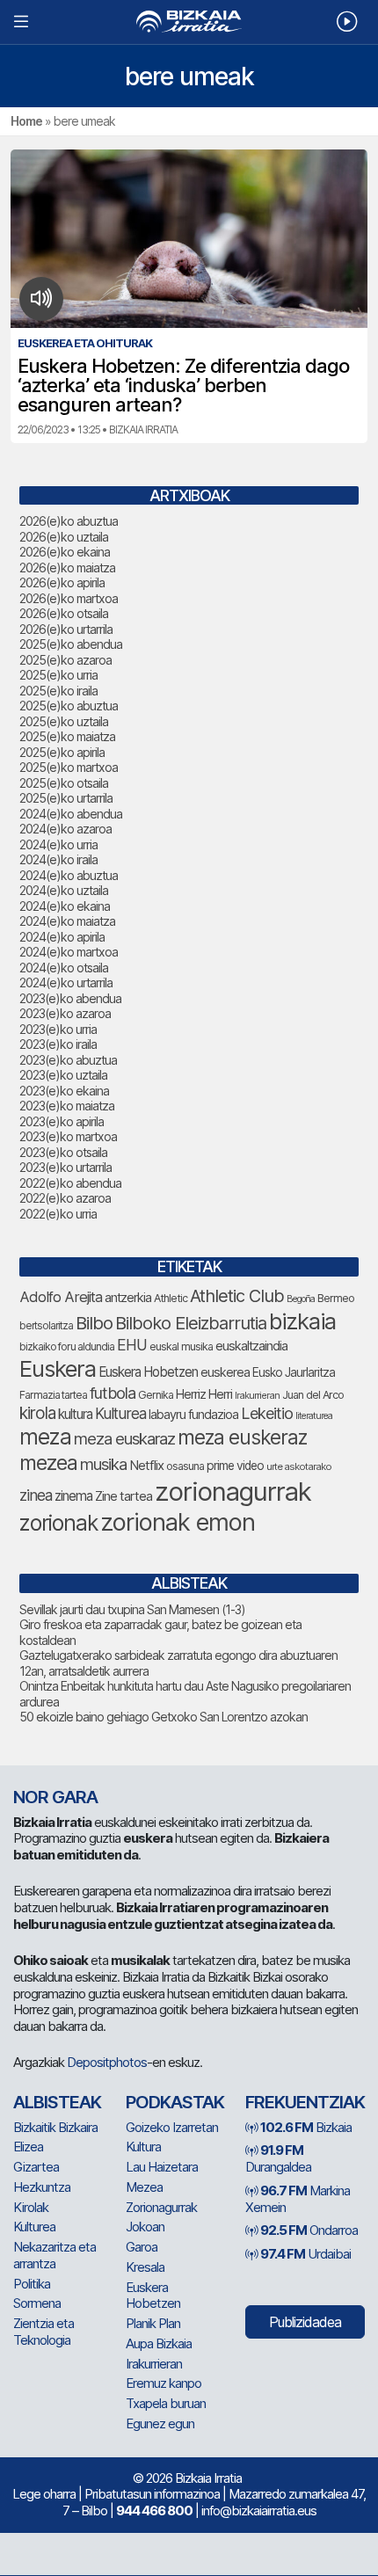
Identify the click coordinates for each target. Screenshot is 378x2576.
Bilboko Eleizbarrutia (191, 1323)
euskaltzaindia (251, 1346)
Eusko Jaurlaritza (294, 1372)
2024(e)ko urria (58, 844)
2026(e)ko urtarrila (66, 629)
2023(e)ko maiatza (67, 1106)
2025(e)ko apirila (62, 752)
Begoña (301, 1299)
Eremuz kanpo (164, 2383)
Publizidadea (305, 2322)
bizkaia (302, 1321)
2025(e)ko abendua (71, 644)
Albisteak (57, 2102)
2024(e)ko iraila (58, 859)
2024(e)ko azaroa (65, 829)
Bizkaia (306, 2127)
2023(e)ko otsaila (63, 1152)
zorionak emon (178, 1522)
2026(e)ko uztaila (64, 537)
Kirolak (31, 2207)
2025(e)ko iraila (58, 691)
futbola (113, 1393)
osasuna (185, 1466)
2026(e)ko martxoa (69, 598)
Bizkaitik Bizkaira (55, 2127)
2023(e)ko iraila (58, 1044)
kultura (75, 1414)
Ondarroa (309, 2230)
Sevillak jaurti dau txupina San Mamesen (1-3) (132, 1609)
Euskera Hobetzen (148, 1372)
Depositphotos (107, 2062)
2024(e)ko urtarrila (66, 982)
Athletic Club (237, 1296)
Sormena (37, 2303)
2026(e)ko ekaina (65, 552)
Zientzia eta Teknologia (44, 2332)
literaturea (314, 1416)
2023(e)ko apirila (62, 1121)
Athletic (171, 1298)
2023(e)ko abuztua (68, 1060)
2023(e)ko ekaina (64, 1091)
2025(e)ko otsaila (64, 783)
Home (26, 121)
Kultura (143, 2147)
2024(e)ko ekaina (65, 906)
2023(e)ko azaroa (65, 1013)
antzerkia (128, 1298)
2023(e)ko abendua (70, 998)
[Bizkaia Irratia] (189, 22)
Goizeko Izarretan (172, 2127)
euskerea (225, 1372)
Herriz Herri (204, 1394)
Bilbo (94, 1323)
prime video (235, 1466)
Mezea (144, 2187)
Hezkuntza (42, 2187)
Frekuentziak (305, 2102)
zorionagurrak (233, 1492)
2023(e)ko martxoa (68, 1136)
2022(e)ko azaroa (65, 1198)
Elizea (28, 2147)
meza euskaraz (124, 1438)
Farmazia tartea (53, 1395)
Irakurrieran (257, 1395)
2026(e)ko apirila (62, 582)
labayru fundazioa (193, 1414)
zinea (36, 1495)
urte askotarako (299, 1466)
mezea (48, 1463)
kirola (37, 1413)
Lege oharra (44, 2494)
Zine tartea (124, 1496)
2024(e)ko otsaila (64, 968)
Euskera (58, 1368)
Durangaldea (278, 2158)
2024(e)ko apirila (62, 937)
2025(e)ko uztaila (64, 721)
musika (103, 1464)
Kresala (145, 2267)
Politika (32, 2284)
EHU (132, 1345)
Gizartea (36, 2167)
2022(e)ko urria (58, 1214)
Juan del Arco (313, 1395)
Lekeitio (267, 1413)
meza (45, 1437)
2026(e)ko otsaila (64, 613)
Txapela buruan (166, 2403)
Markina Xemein (298, 2199)
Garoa (142, 2247)
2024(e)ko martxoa (69, 952)
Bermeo (336, 1298)
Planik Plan (153, 2323)
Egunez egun (160, 2423)
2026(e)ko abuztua (69, 521)
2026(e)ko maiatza (67, 568)
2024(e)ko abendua (71, 814)
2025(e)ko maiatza (67, 736)
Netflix (146, 1465)
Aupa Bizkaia (159, 2343)
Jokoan (145, 2227)
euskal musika (181, 1346)
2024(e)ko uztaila (64, 890)
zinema (73, 1496)
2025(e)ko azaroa (65, 660)
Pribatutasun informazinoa (152, 2494)
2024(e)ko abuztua (69, 875)
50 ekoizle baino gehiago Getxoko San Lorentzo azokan (164, 1717)
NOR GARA (55, 1797)
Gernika (156, 1395)
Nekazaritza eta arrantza (55, 2255)
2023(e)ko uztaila (63, 1075)
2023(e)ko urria (58, 1029)
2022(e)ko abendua (70, 1183)
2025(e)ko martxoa (69, 767)
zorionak (58, 1523)
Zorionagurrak (161, 2207)
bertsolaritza (46, 1325)
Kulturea (120, 1413)
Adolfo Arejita (61, 1297)
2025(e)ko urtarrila (66, 798)
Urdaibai (305, 2254)
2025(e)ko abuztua (69, 706)
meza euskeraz (242, 1437)
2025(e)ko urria (58, 675)
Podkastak (175, 2102)
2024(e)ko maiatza (67, 921)
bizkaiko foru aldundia (67, 1346)
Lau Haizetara (162, 2167)
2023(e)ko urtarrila (65, 1167)
